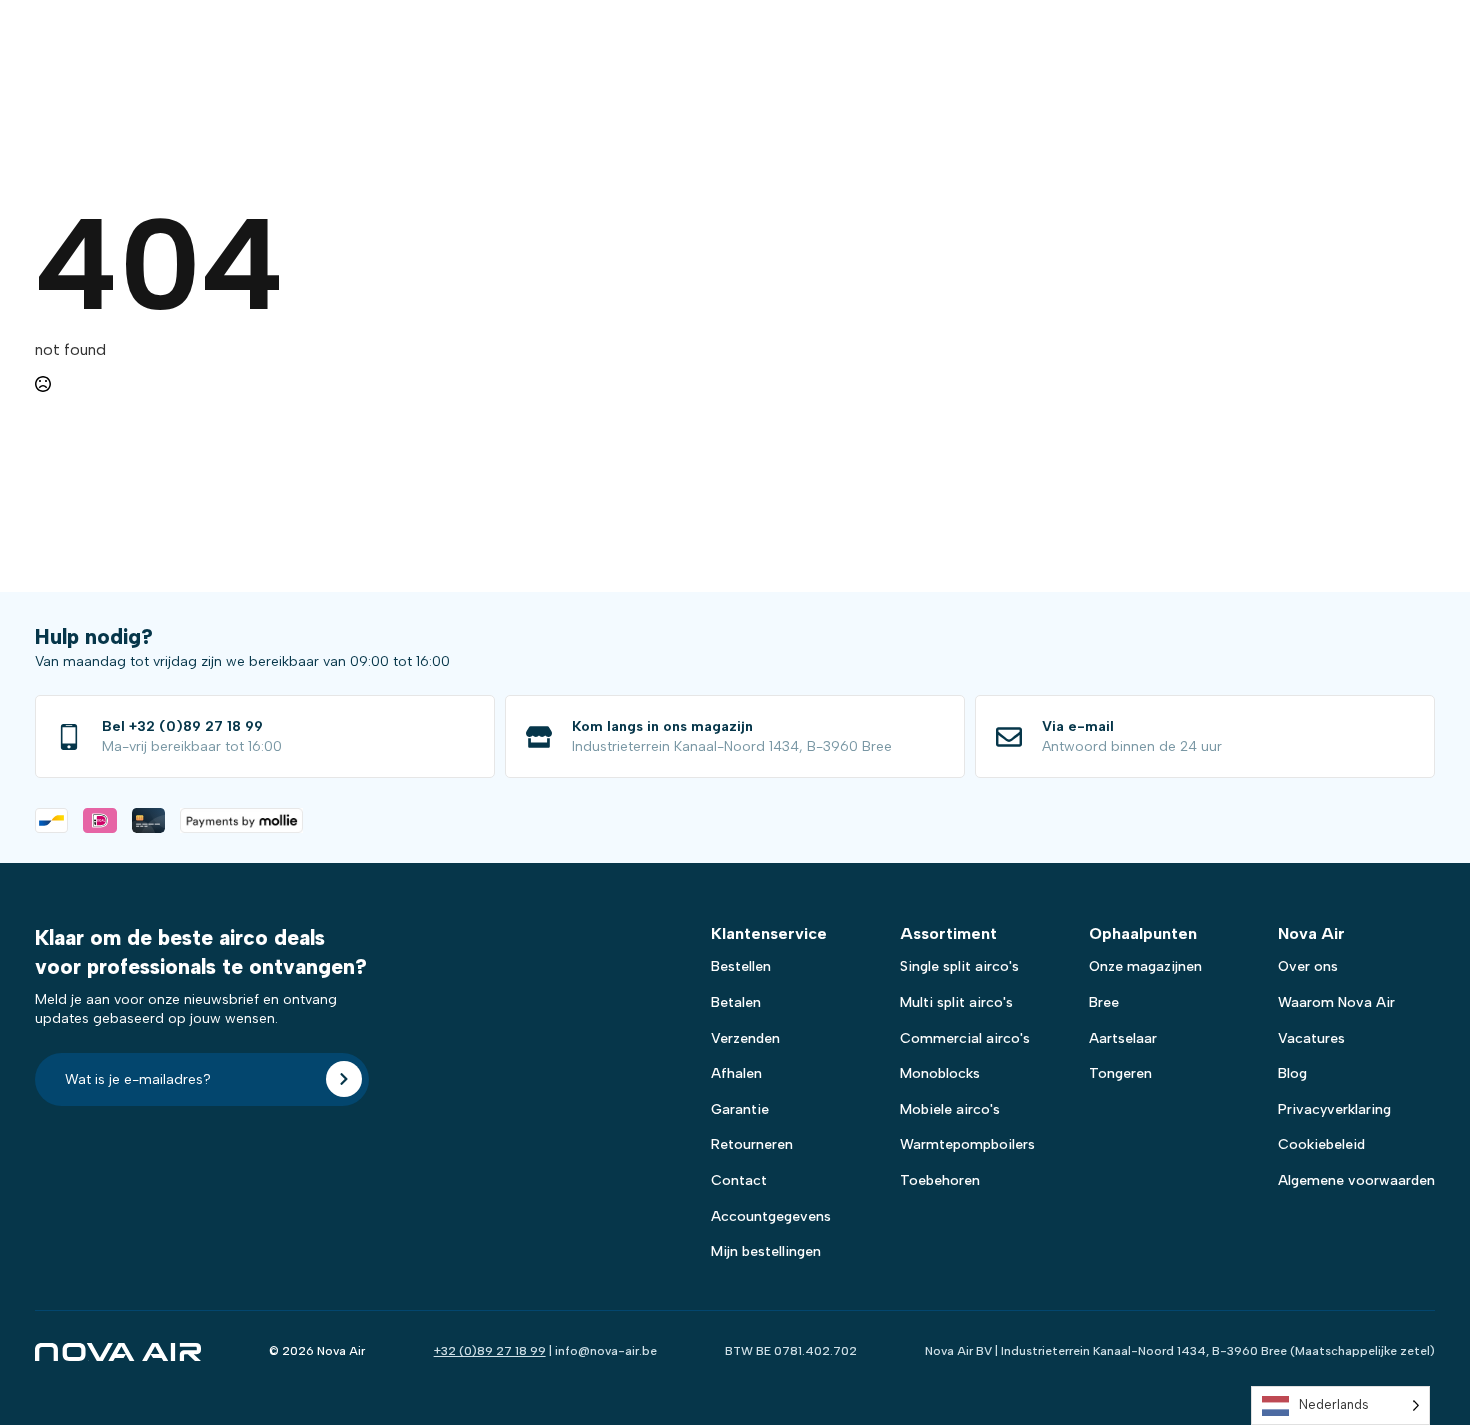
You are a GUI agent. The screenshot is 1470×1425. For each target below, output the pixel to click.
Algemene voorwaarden (1356, 1180)
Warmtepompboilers (967, 1144)
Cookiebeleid (1321, 1144)
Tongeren (1120, 1073)
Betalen (736, 1002)
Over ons (1308, 966)
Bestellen (741, 966)
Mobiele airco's (950, 1109)
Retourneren (752, 1144)
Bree (1104, 1002)
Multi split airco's (956, 1002)
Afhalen (736, 1073)
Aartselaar (1123, 1038)
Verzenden (745, 1038)
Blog (1292, 1073)
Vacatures (1311, 1038)
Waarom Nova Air (1336, 1002)
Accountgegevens (771, 1216)
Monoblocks (940, 1073)
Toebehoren (940, 1180)
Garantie (740, 1109)
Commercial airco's (965, 1038)
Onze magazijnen (1145, 966)
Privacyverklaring (1334, 1109)
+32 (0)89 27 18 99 (490, 1351)
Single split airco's (959, 966)
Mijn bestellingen (766, 1251)
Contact (739, 1180)
